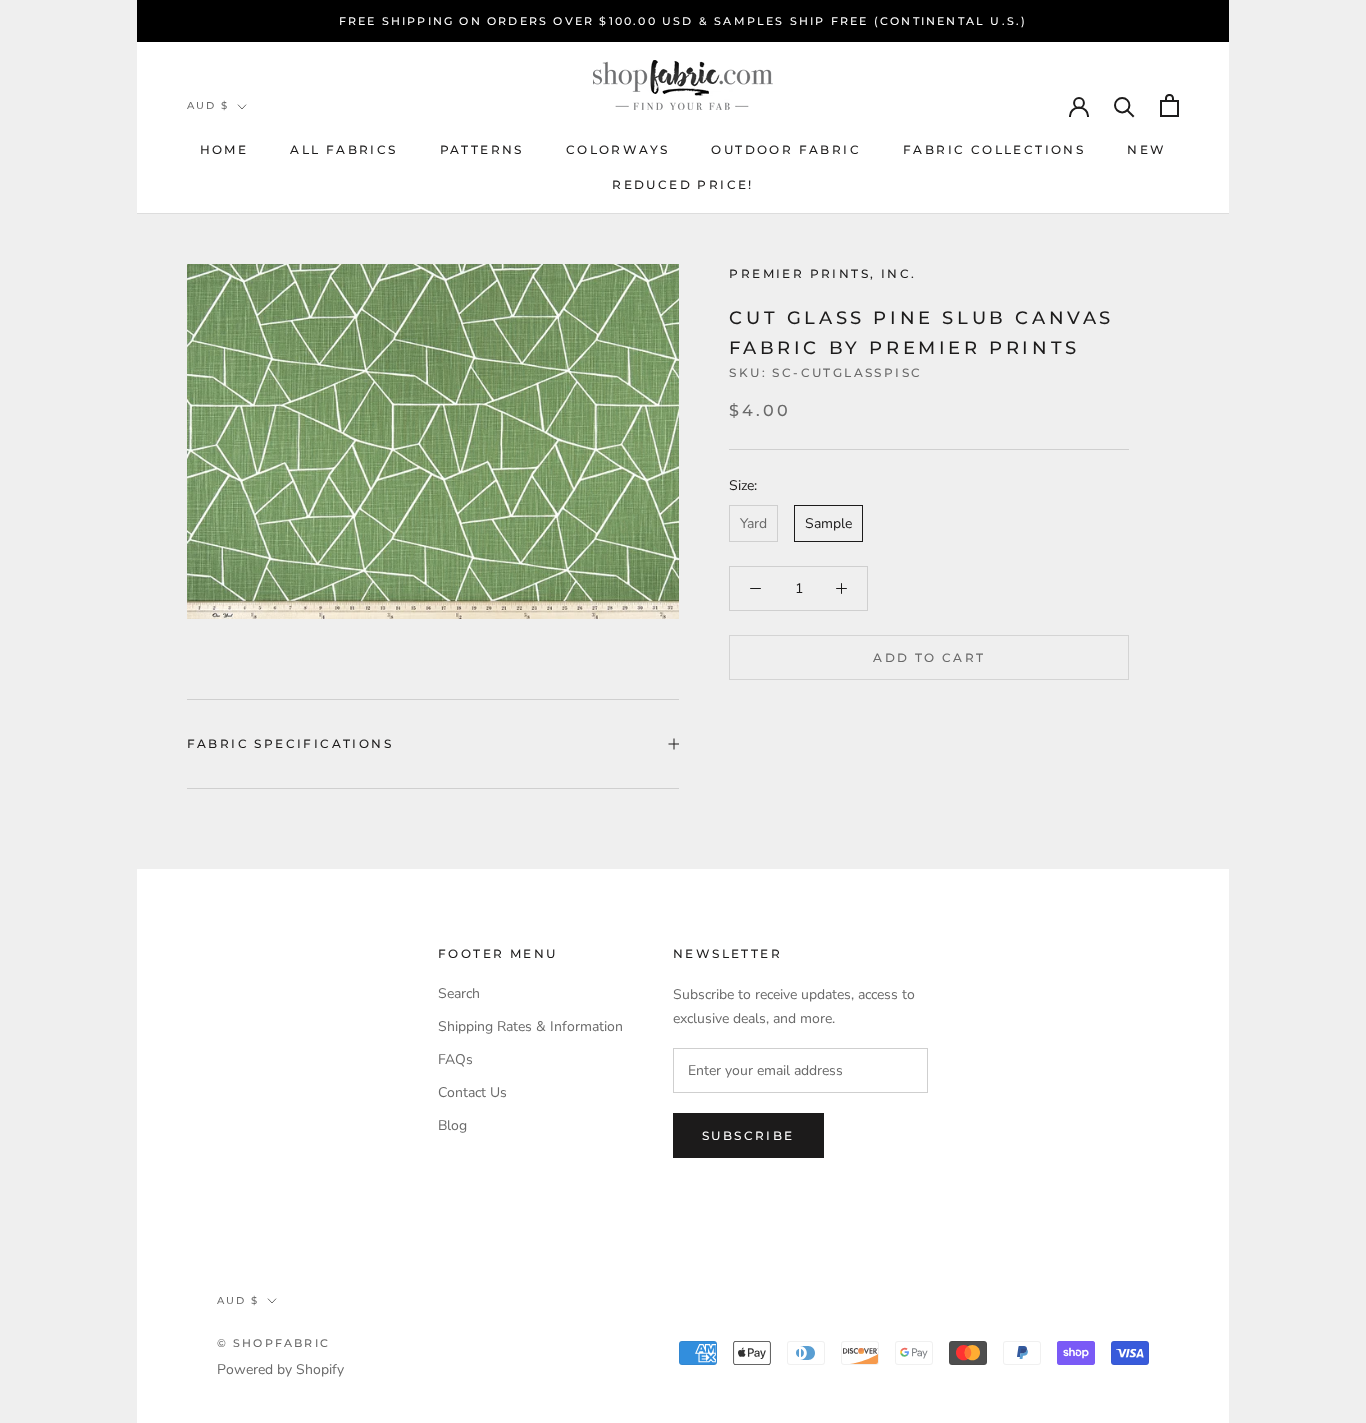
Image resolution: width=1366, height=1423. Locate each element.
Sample (828, 523)
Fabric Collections (994, 149)
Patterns (482, 149)
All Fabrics (343, 149)
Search (459, 993)
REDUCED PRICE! (683, 184)
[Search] (1124, 105)
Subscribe (748, 1135)
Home (224, 149)
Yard (753, 523)
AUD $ (208, 105)
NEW (1146, 149)
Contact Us (472, 1092)
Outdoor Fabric (786, 149)
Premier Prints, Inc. (822, 273)
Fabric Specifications (290, 743)
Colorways (618, 149)
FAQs (455, 1059)
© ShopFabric (273, 1343)
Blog (452, 1125)
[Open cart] (1169, 105)
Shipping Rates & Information (530, 1026)
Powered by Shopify (280, 1369)
